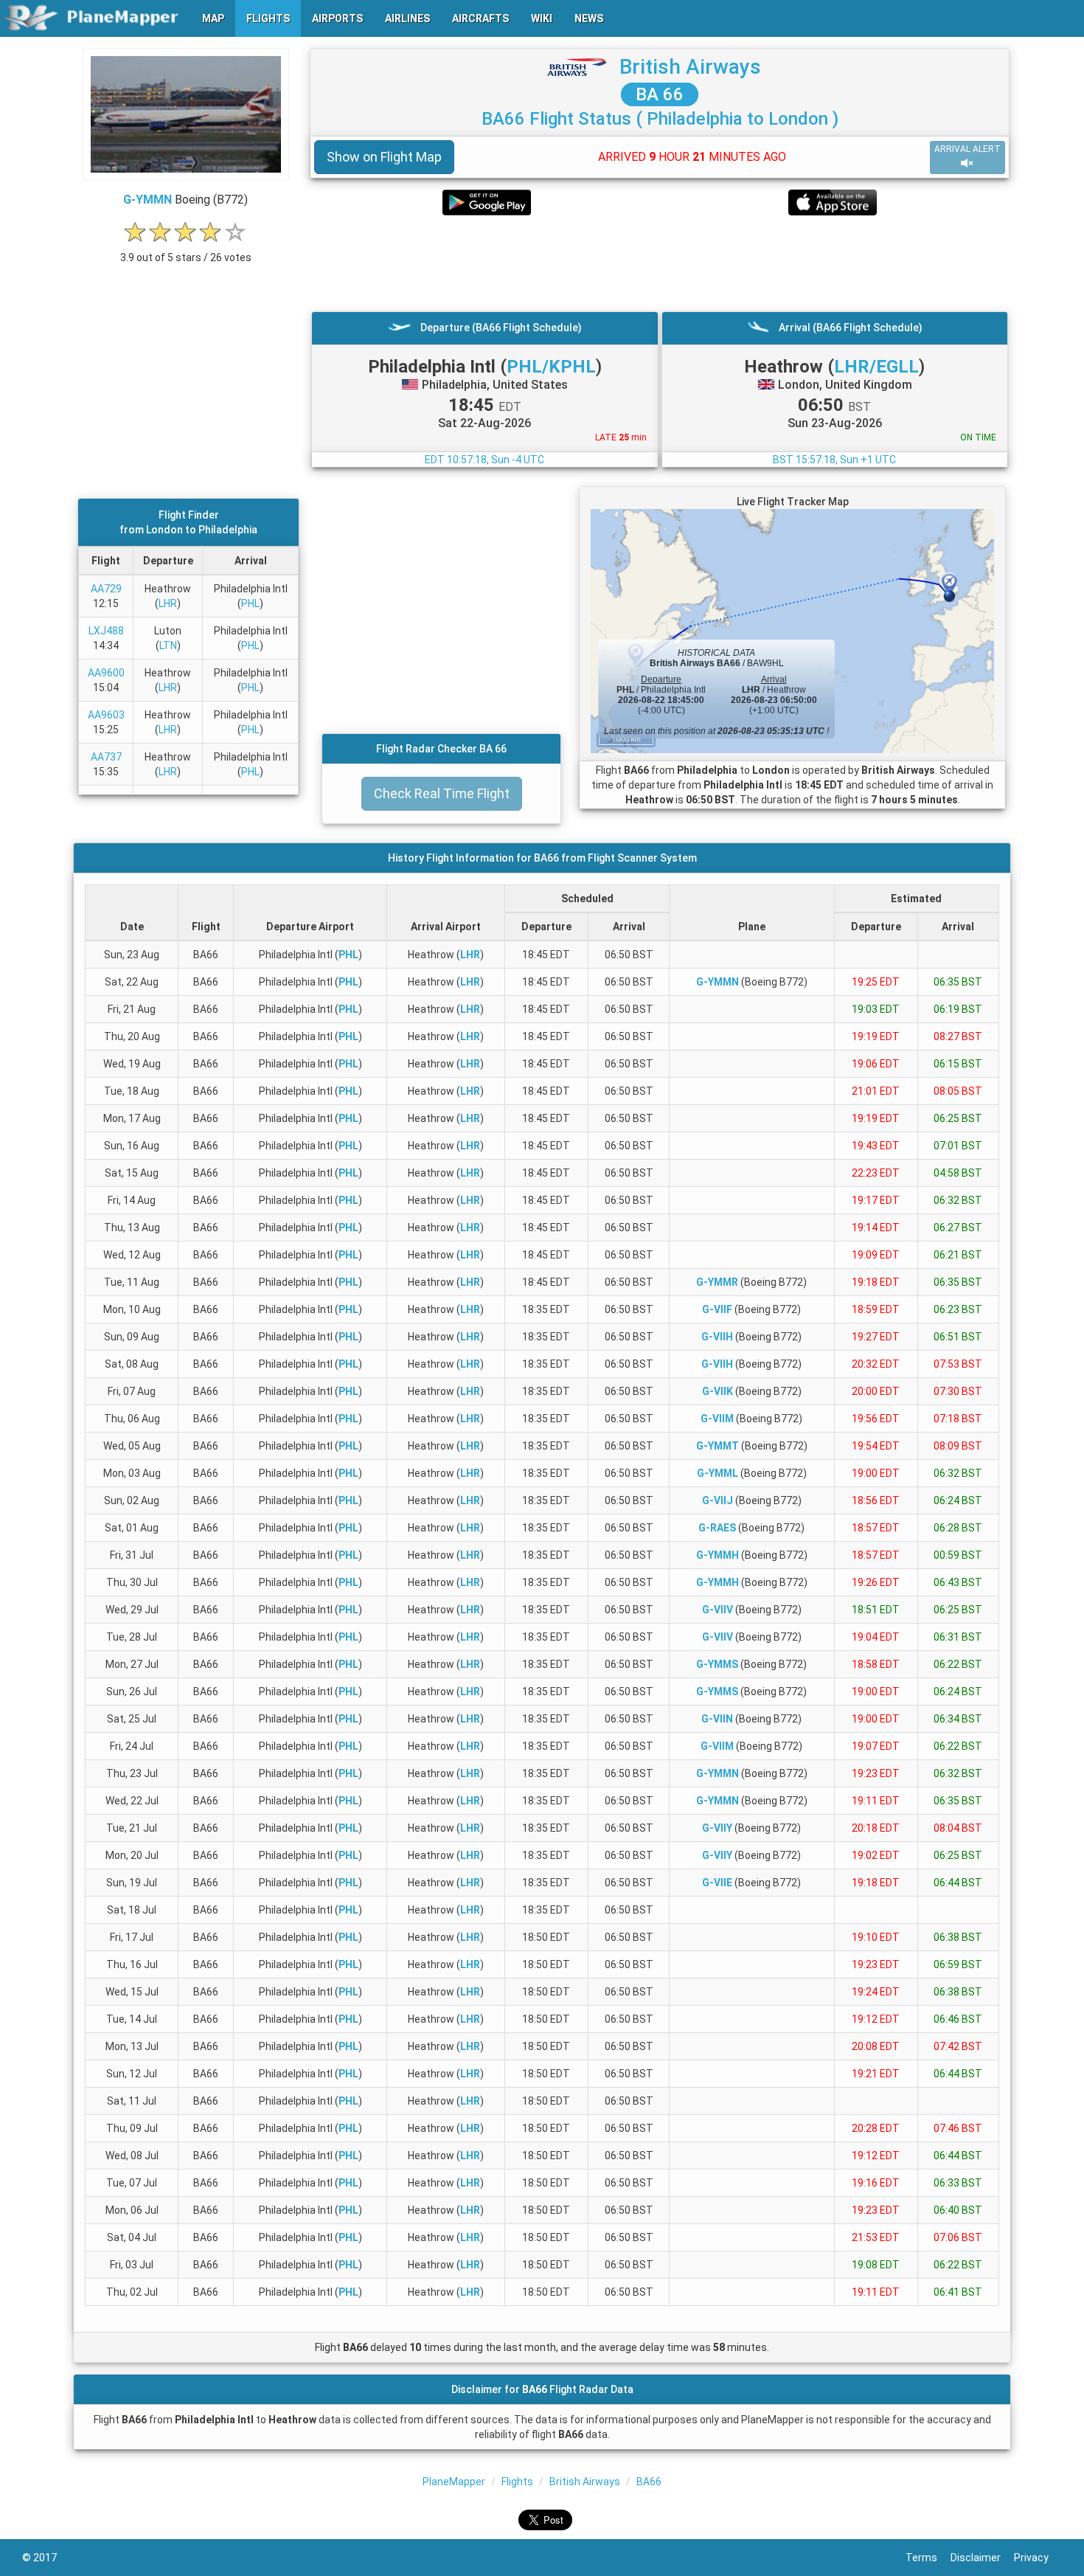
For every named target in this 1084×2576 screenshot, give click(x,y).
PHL (250, 603)
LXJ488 (106, 631)
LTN (168, 645)
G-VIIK (718, 1391)
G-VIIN (717, 1719)
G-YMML (718, 1473)
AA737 (106, 757)
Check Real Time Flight (442, 793)
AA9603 (106, 715)
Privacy (1038, 2558)
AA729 (106, 589)
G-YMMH (718, 1555)
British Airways (690, 67)
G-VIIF (717, 1309)
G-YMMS (717, 1664)
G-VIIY (717, 1828)
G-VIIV (718, 1610)
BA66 (649, 2482)
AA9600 (106, 673)
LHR (168, 603)
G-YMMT (718, 1446)
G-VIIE (717, 1883)
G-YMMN (147, 200)
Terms (928, 2558)
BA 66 (660, 94)
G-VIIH (717, 1337)
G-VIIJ (718, 1500)
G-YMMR (717, 1282)
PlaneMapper (454, 2482)
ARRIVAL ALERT (967, 149)
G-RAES (717, 1528)
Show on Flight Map (384, 157)
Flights (517, 2482)
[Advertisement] (660, 263)
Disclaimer (982, 2558)
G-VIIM (717, 1419)
